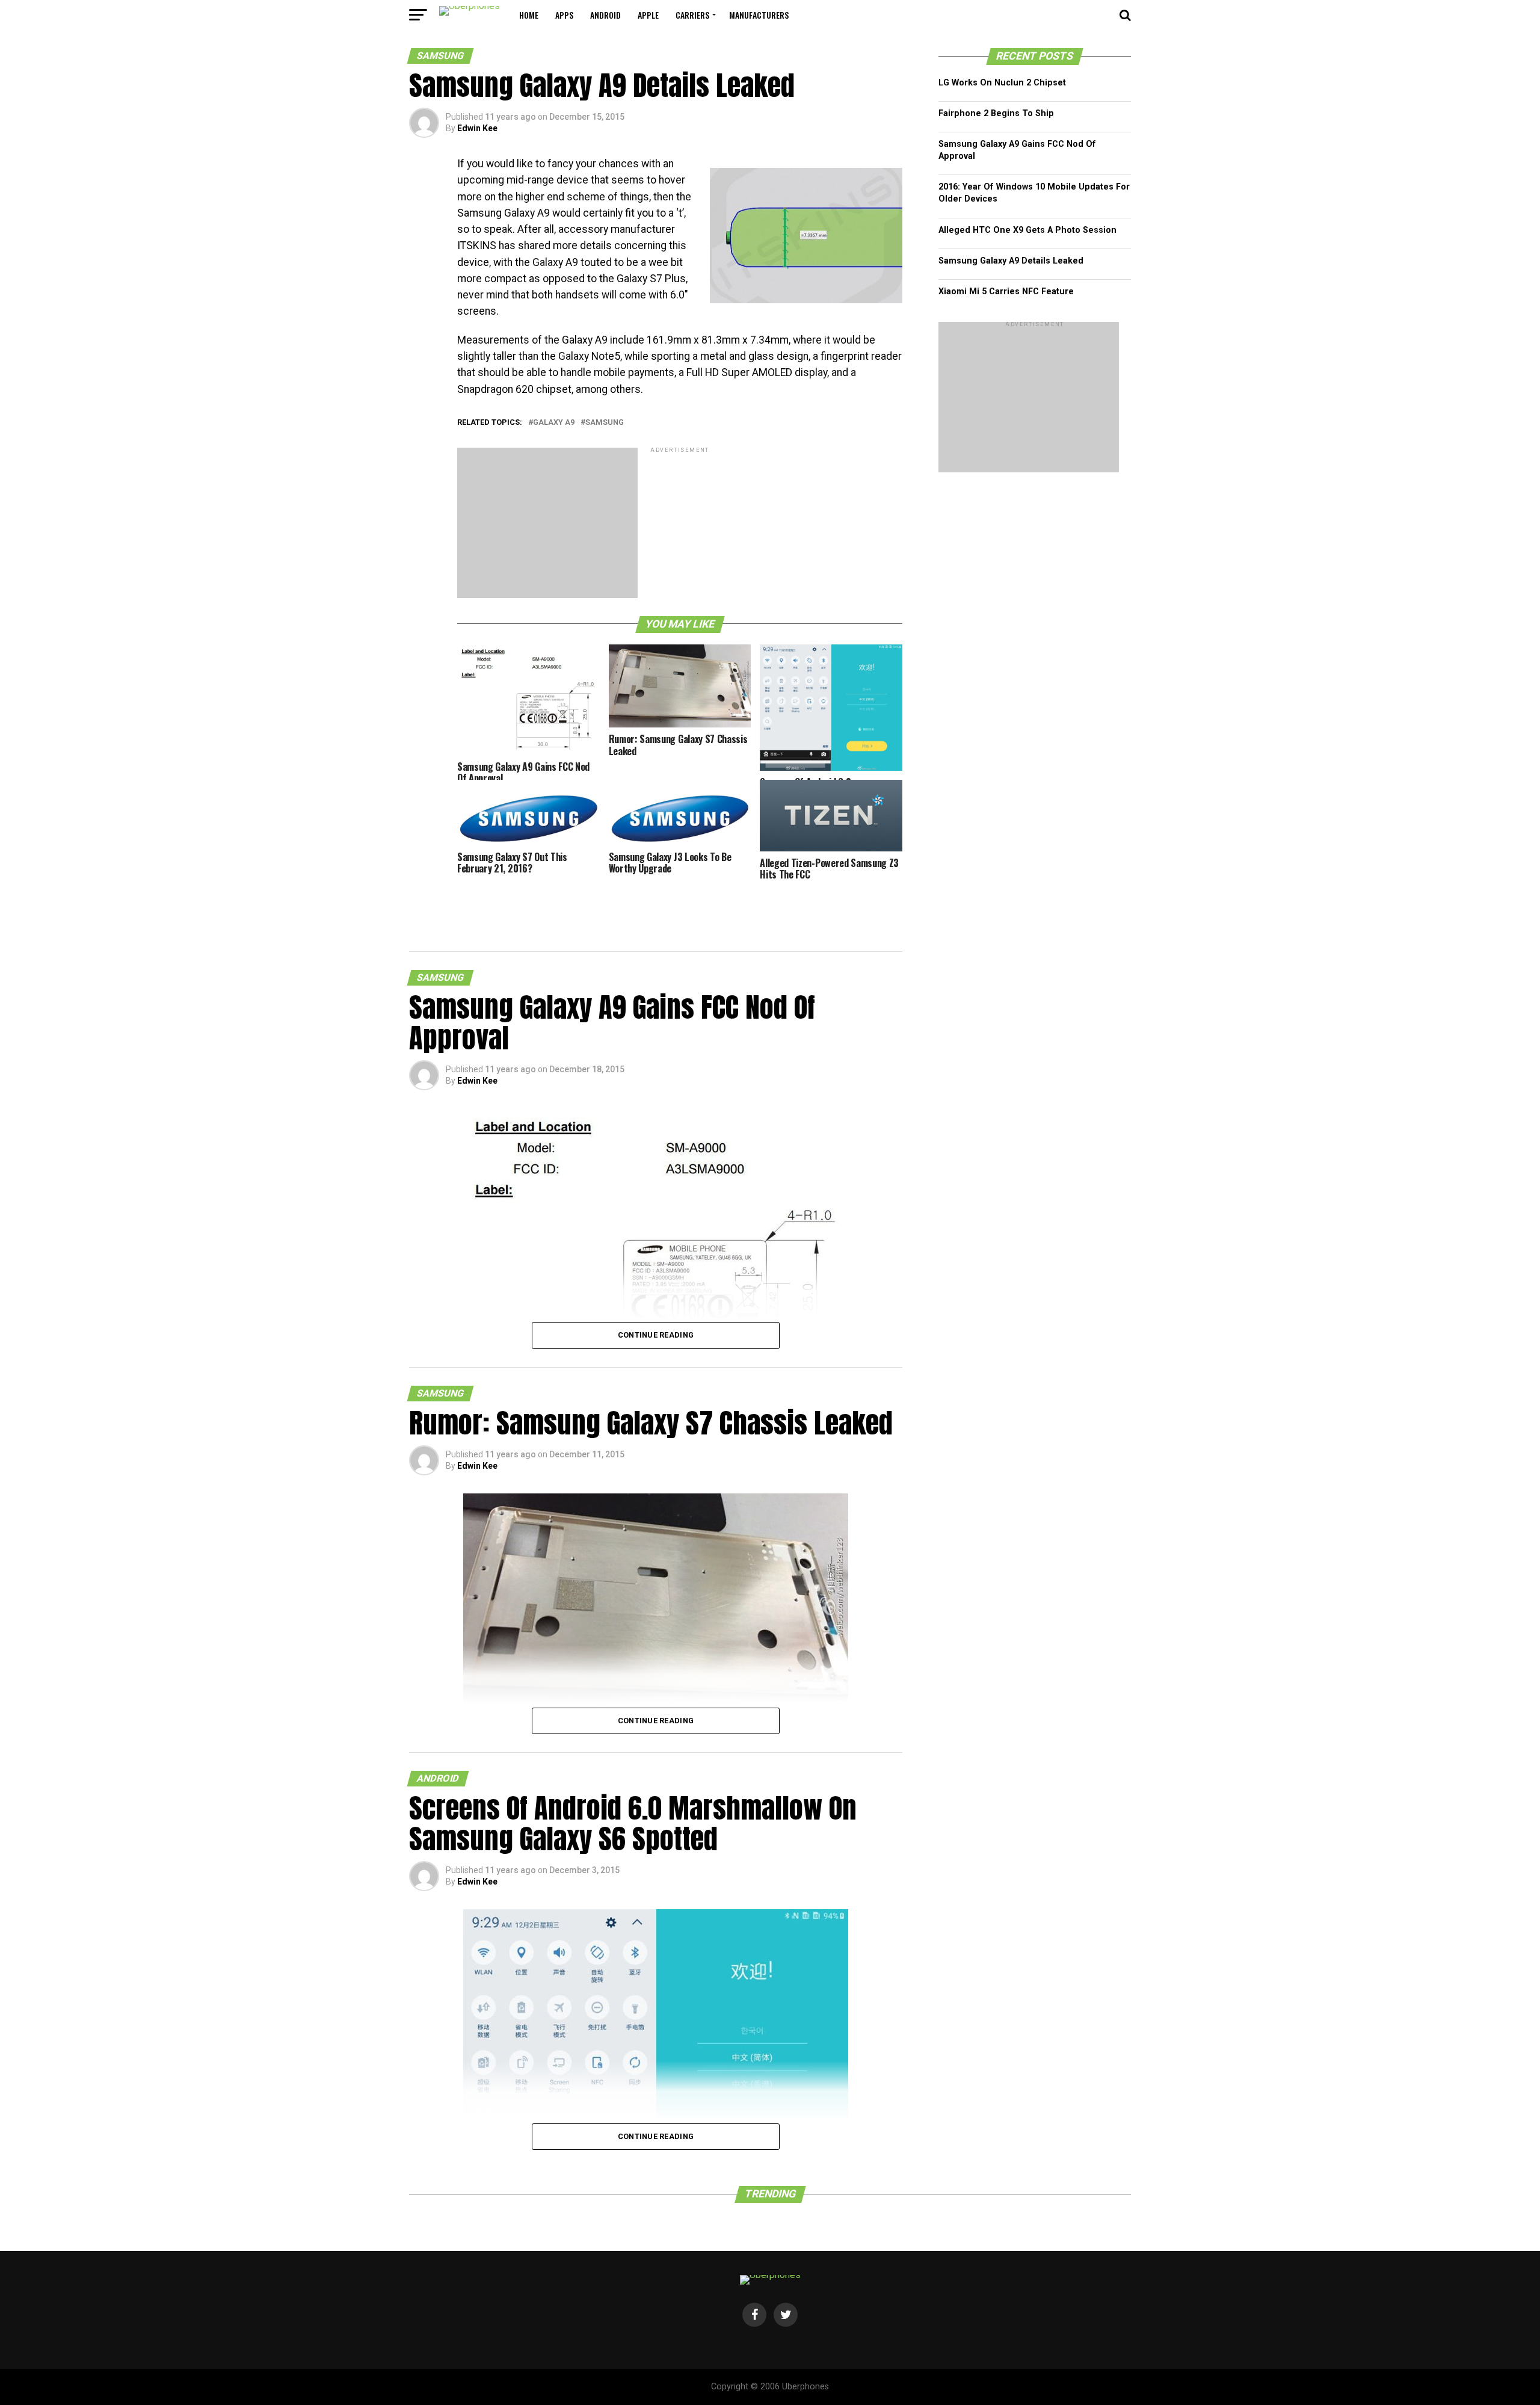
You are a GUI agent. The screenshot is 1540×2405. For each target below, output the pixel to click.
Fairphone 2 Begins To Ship (996, 113)
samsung (605, 423)
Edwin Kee (477, 128)
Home (529, 15)
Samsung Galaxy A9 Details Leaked (1011, 261)
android (605, 15)
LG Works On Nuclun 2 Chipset (1002, 83)
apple (648, 15)
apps (564, 15)
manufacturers (759, 15)
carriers (692, 15)
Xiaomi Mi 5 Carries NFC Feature (1006, 292)
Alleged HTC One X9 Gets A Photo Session (1027, 230)
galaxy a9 (554, 423)
